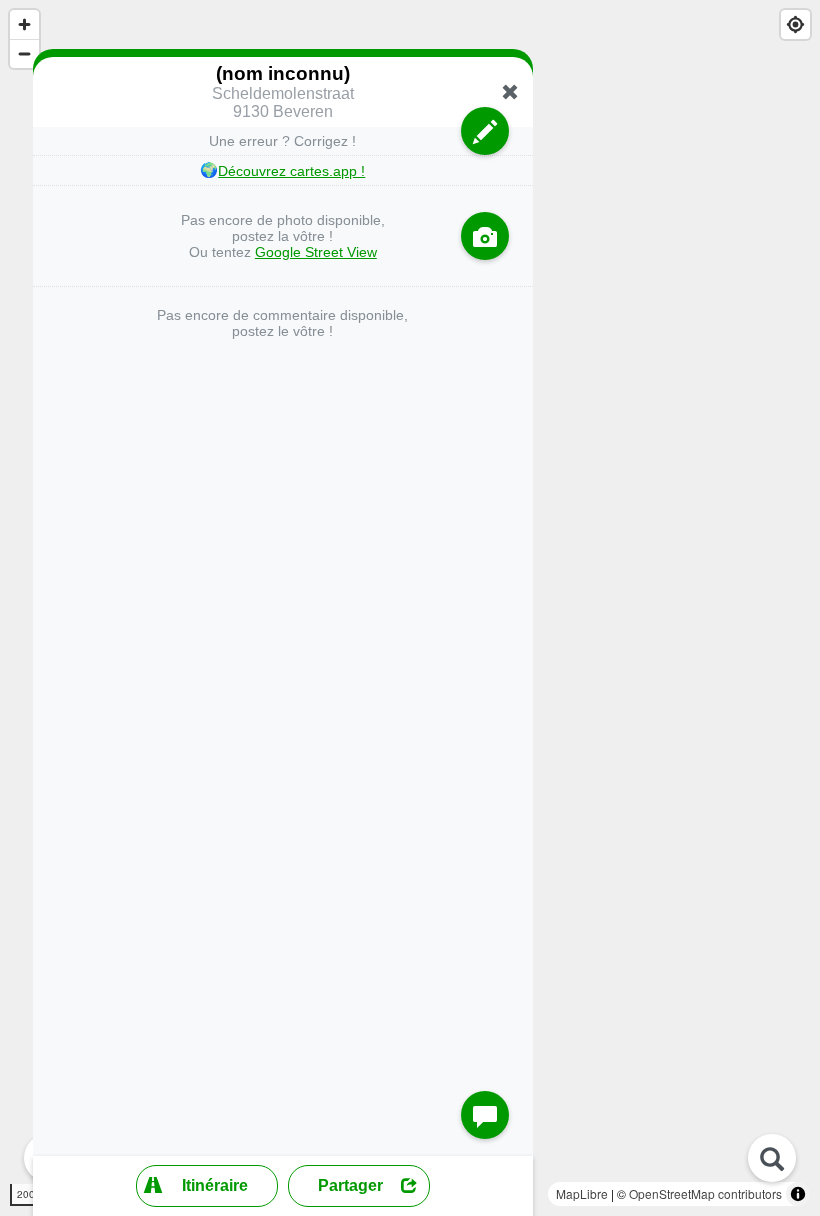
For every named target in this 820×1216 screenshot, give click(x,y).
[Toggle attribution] (798, 1194)
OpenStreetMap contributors (705, 1193)
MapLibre (582, 1193)
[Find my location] (795, 24)
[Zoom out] (24, 53)
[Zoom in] (24, 24)
